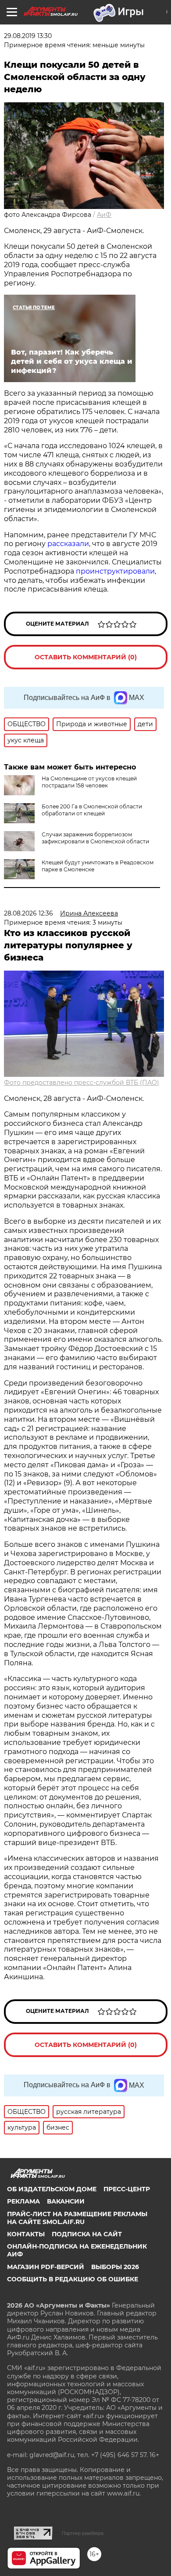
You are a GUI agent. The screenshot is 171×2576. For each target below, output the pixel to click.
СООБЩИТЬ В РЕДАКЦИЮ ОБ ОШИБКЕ (73, 2279)
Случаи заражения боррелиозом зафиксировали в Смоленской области (95, 838)
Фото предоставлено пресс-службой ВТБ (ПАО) (82, 1083)
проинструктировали (115, 571)
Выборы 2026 (115, 2267)
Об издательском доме (52, 2189)
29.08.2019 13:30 (28, 36)
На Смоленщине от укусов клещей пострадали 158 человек (89, 782)
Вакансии (66, 2201)
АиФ (104, 215)
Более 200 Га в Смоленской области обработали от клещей (92, 810)
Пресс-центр (127, 2189)
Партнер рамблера (83, 2533)
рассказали (68, 544)
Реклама (23, 2201)
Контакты (26, 2234)
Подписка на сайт (87, 2234)
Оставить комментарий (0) (86, 657)
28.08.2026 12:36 (28, 913)
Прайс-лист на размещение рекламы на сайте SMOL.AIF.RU (77, 2218)
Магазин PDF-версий (46, 2267)
